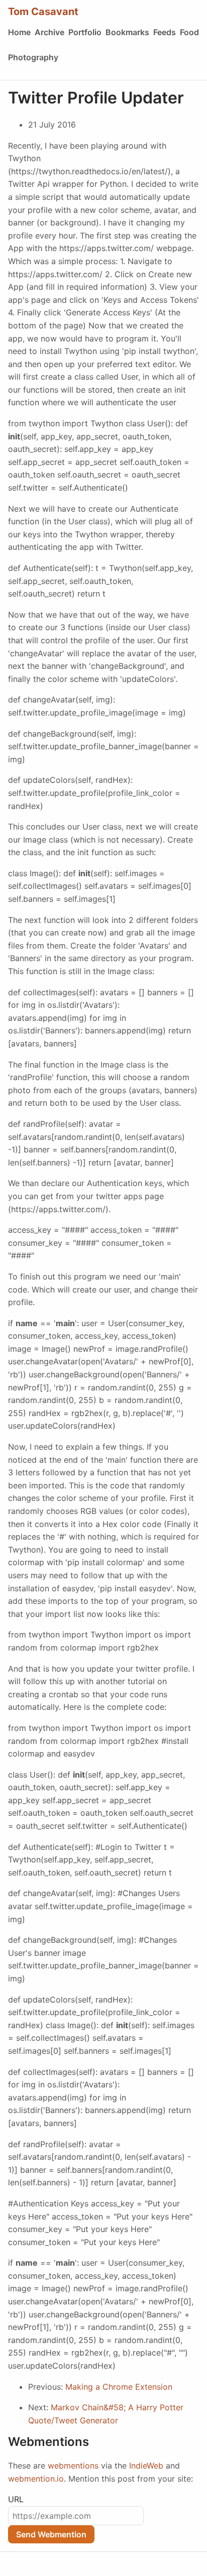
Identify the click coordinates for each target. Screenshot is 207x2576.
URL (16, 2499)
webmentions (73, 2466)
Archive (49, 32)
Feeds (165, 32)
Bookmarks (127, 32)
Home (19, 32)
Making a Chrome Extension (119, 2387)
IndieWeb (146, 2466)
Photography (33, 57)
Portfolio (85, 32)
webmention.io (36, 2479)
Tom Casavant (43, 12)
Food (189, 32)
